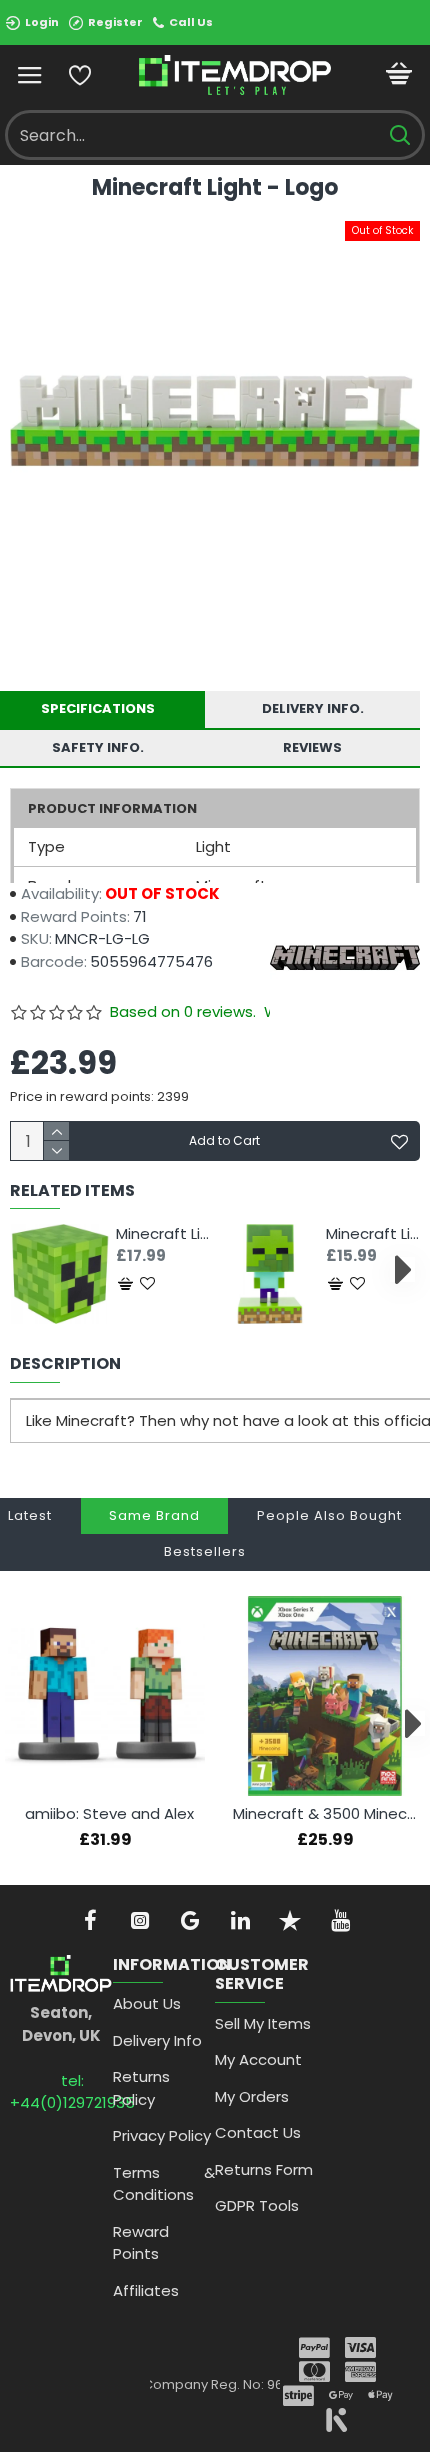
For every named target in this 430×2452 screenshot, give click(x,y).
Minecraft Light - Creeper (163, 1234)
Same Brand (154, 1515)
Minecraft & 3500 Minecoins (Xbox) (329, 1814)
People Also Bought (329, 1515)
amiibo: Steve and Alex (109, 1814)
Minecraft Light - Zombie (373, 1234)
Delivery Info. (313, 708)
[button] (27, 1269)
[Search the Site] (399, 135)
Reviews (312, 747)
